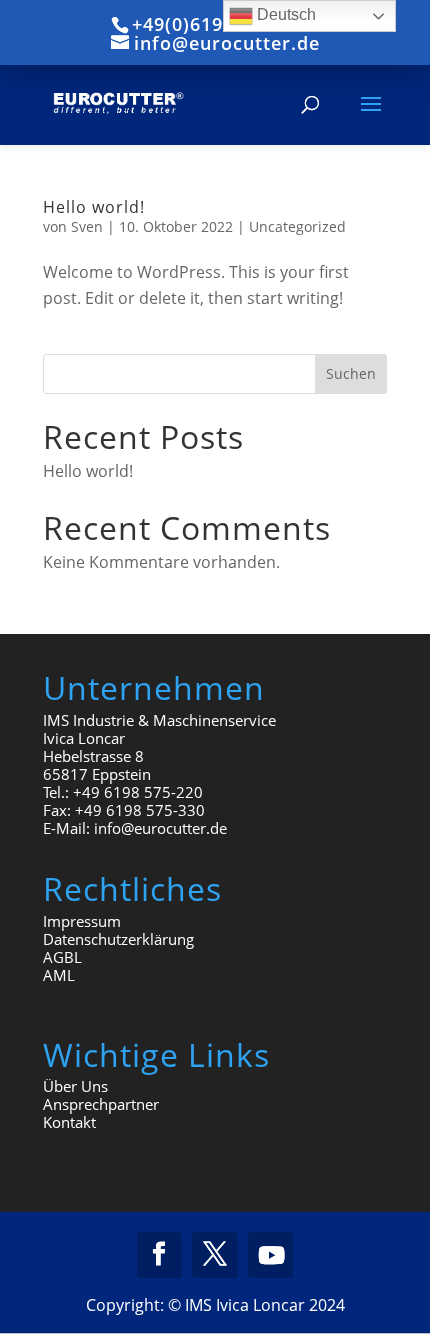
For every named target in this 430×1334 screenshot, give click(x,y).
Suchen (351, 373)
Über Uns (75, 1086)
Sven (87, 226)
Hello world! (94, 207)
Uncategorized (297, 226)
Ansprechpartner (101, 1104)
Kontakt (69, 1122)
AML (59, 975)
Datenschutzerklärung (118, 939)
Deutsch (284, 14)
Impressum (82, 921)
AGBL (62, 957)
